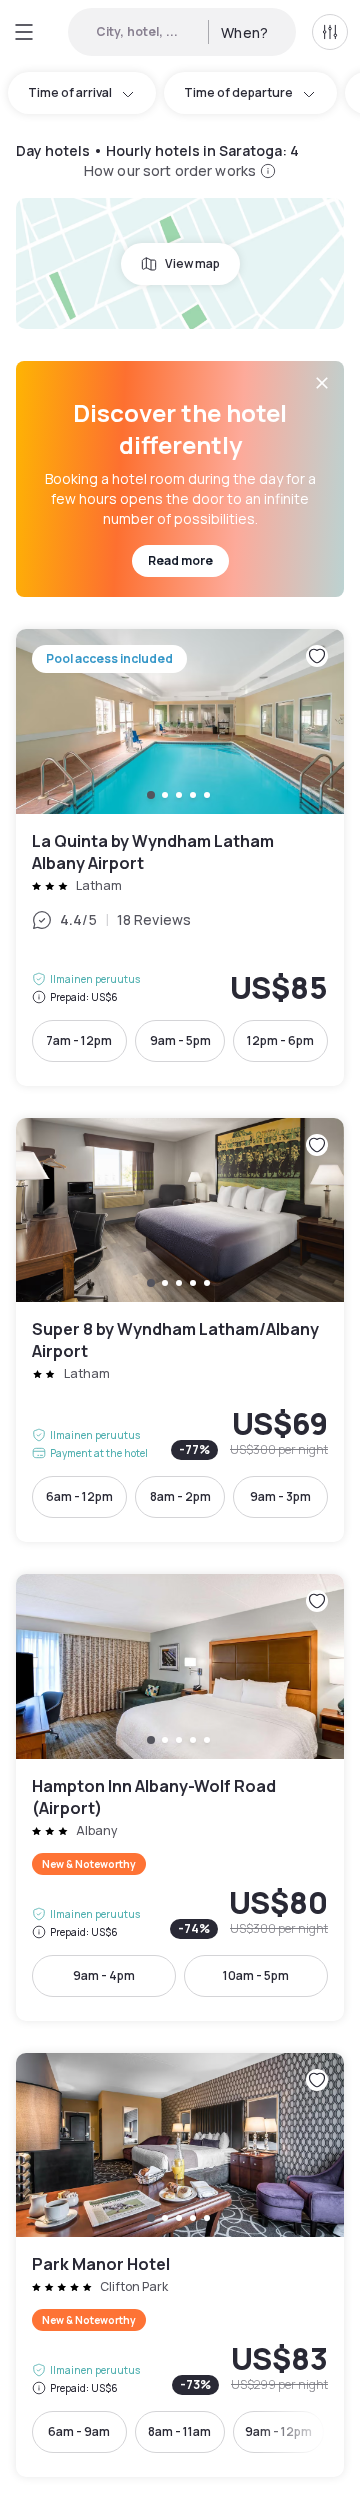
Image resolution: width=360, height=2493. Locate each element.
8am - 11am (179, 2431)
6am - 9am (79, 2431)
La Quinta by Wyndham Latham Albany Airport (180, 857)
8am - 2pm (180, 1496)
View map (192, 263)
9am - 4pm (104, 1975)
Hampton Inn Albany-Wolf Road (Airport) (180, 1797)
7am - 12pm (79, 1040)
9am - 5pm (180, 1040)
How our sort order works (170, 170)
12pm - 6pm (280, 1040)
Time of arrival (70, 92)
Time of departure (238, 92)
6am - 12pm (79, 1496)
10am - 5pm (256, 1975)
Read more (180, 560)
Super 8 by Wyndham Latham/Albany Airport (180, 1330)
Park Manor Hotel (180, 2265)
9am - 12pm (278, 2431)
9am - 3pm (280, 1496)
